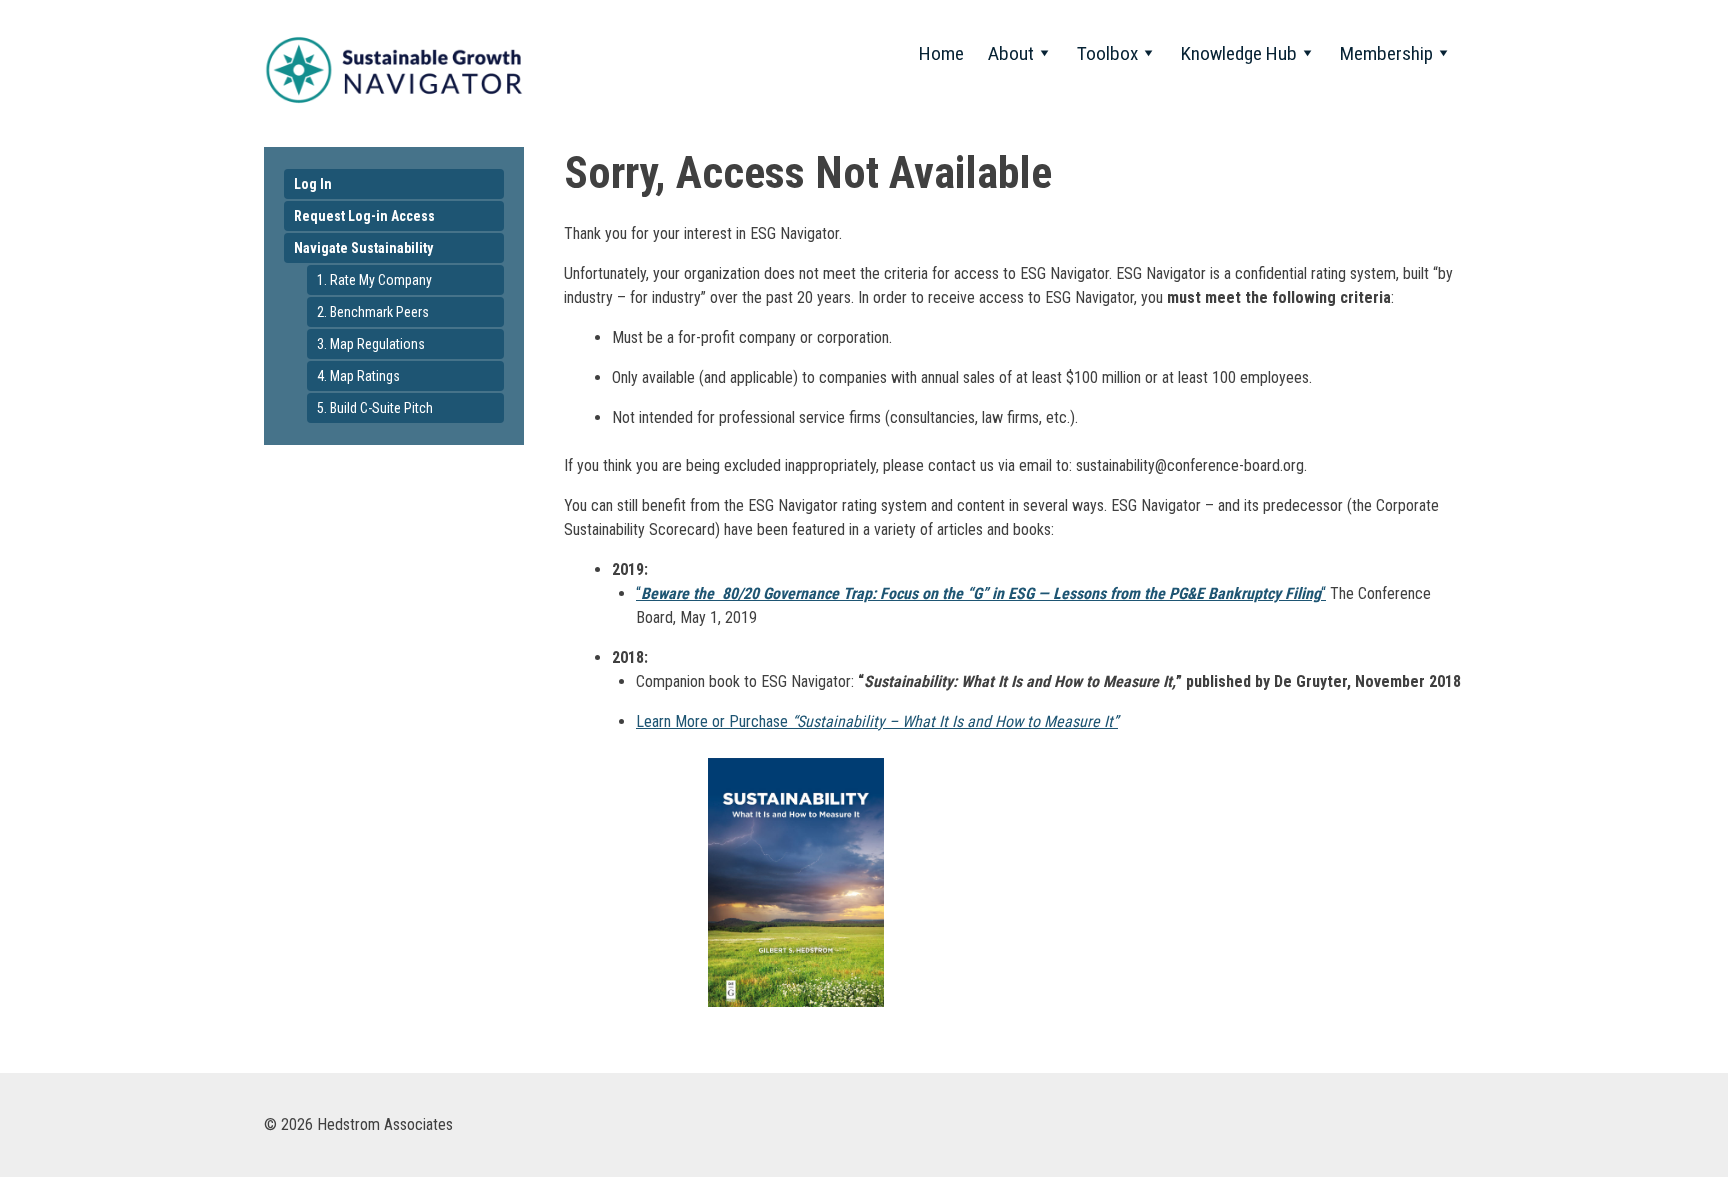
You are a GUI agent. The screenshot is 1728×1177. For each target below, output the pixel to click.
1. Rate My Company (374, 280)
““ (981, 593)
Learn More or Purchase (877, 721)
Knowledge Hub (1239, 53)
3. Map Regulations (371, 344)
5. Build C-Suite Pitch (375, 408)
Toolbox (1107, 53)
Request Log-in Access (364, 216)
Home (941, 53)
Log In (313, 184)
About (1011, 53)
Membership (1386, 53)
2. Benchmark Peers (373, 312)
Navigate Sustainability (363, 248)
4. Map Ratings (358, 376)
